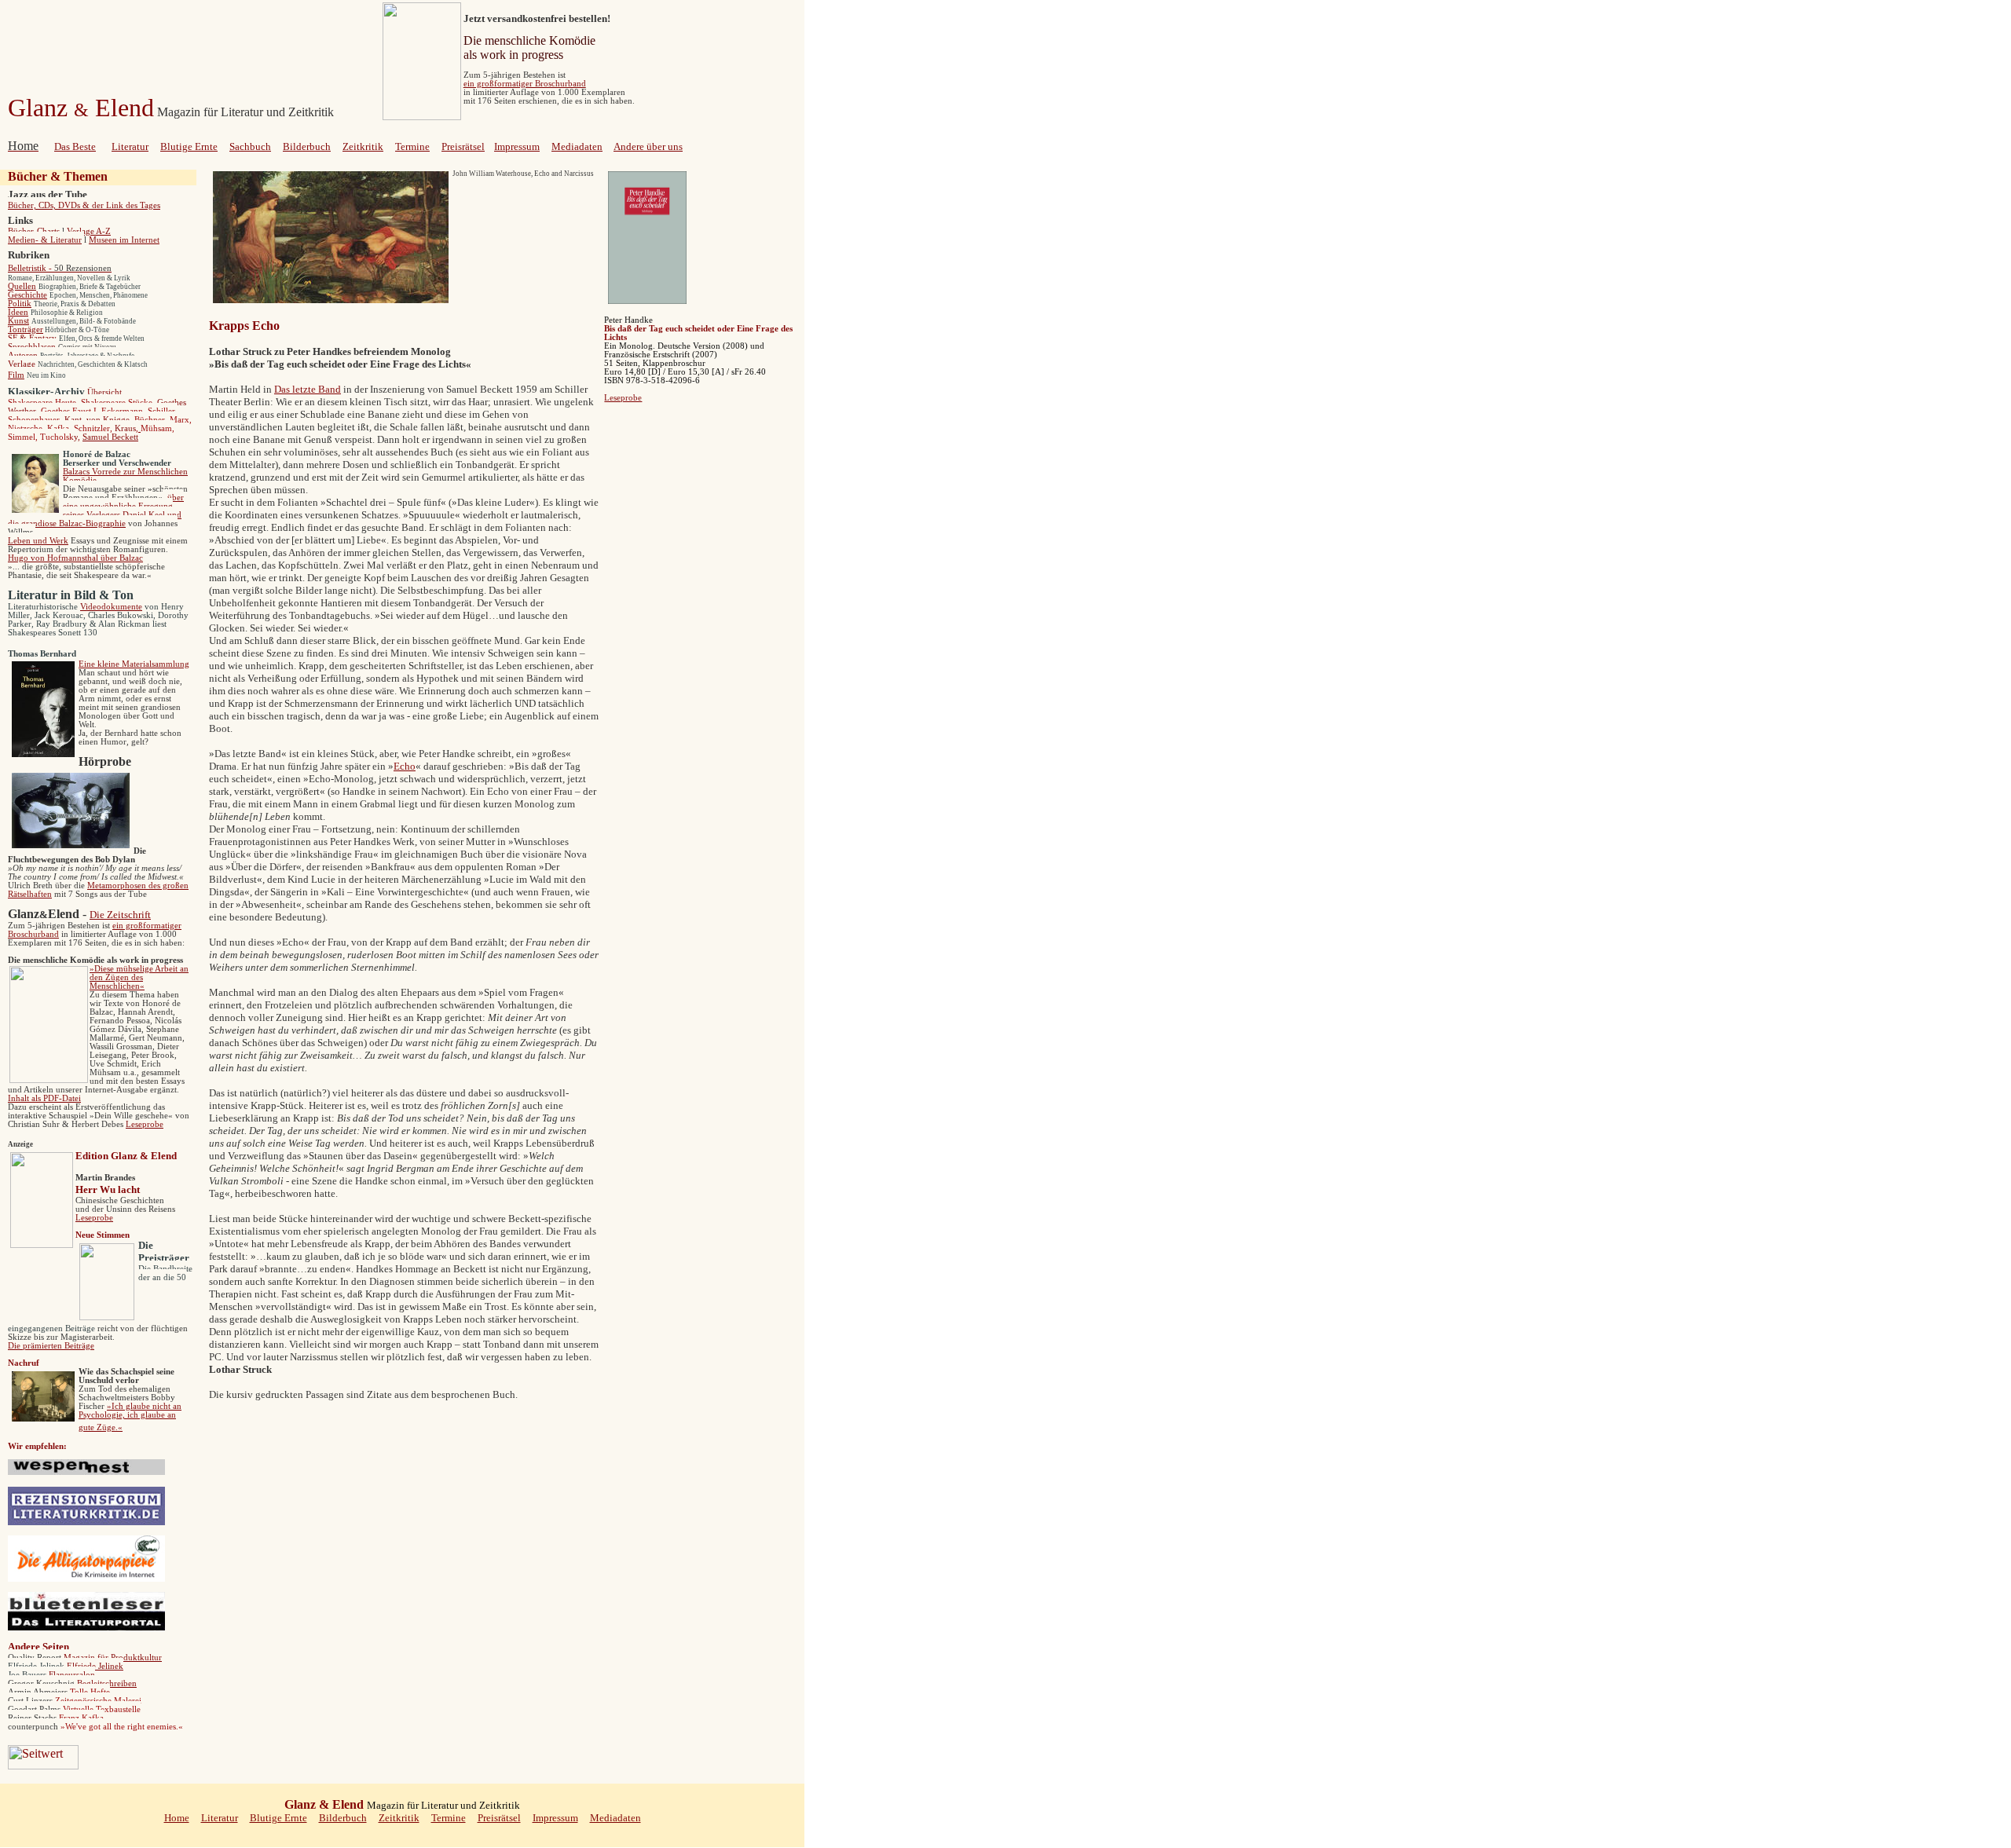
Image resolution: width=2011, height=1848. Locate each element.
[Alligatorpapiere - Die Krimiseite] (86, 1579)
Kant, (74, 420)
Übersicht (104, 392)
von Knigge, (109, 420)
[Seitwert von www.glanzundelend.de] (43, 1765)
